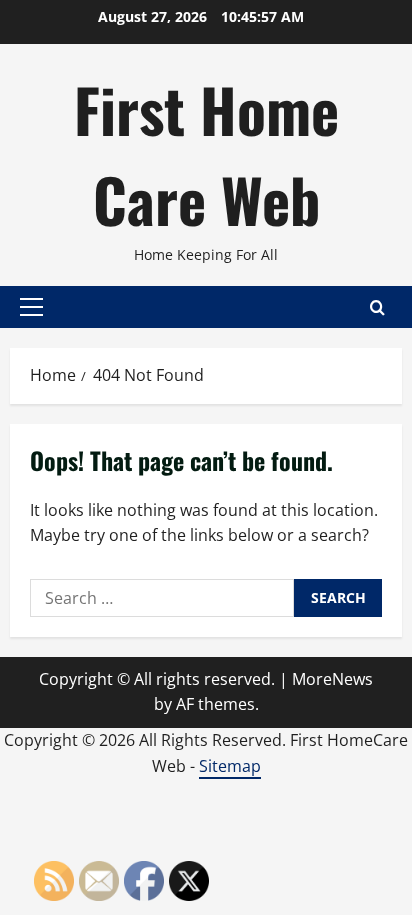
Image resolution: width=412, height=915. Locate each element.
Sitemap (230, 766)
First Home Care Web (206, 153)
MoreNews (332, 679)
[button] (31, 307)
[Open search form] (377, 307)
